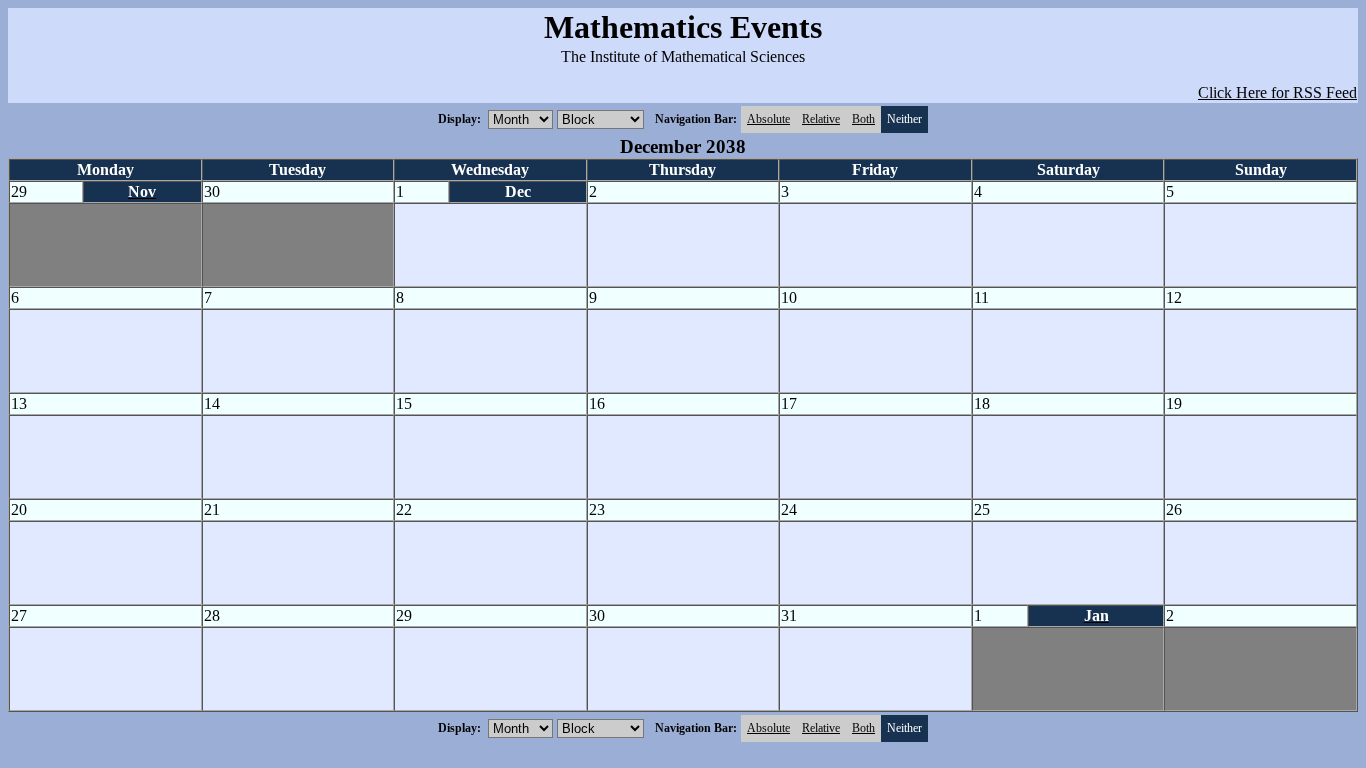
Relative (821, 119)
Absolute (768, 119)
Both (863, 119)
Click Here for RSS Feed (1277, 92)
